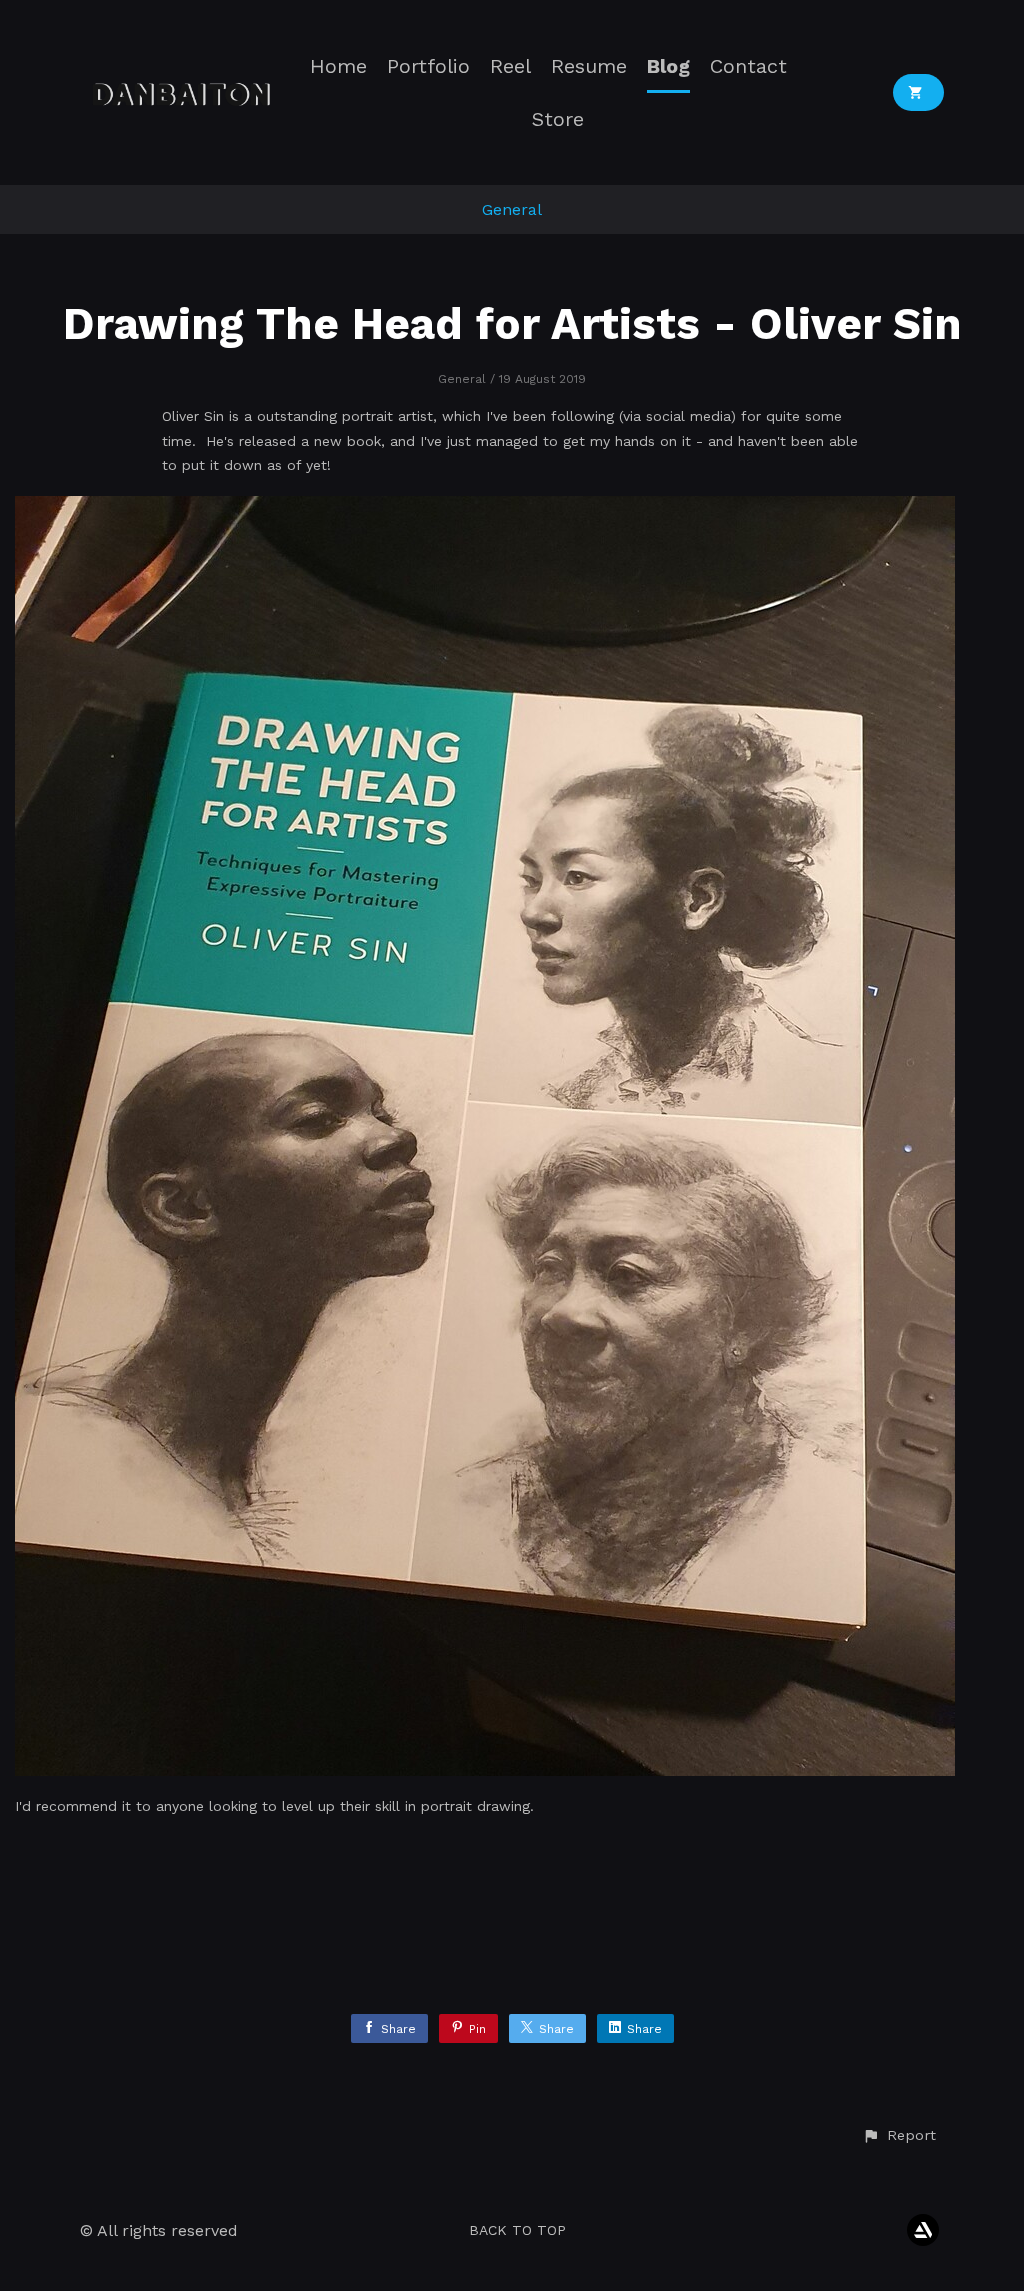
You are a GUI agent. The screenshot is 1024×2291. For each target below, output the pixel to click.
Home (338, 66)
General (512, 209)
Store (558, 119)
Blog (668, 66)
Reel (510, 66)
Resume (589, 66)
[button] (899, 2136)
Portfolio (428, 66)
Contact (748, 66)
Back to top (517, 2230)
